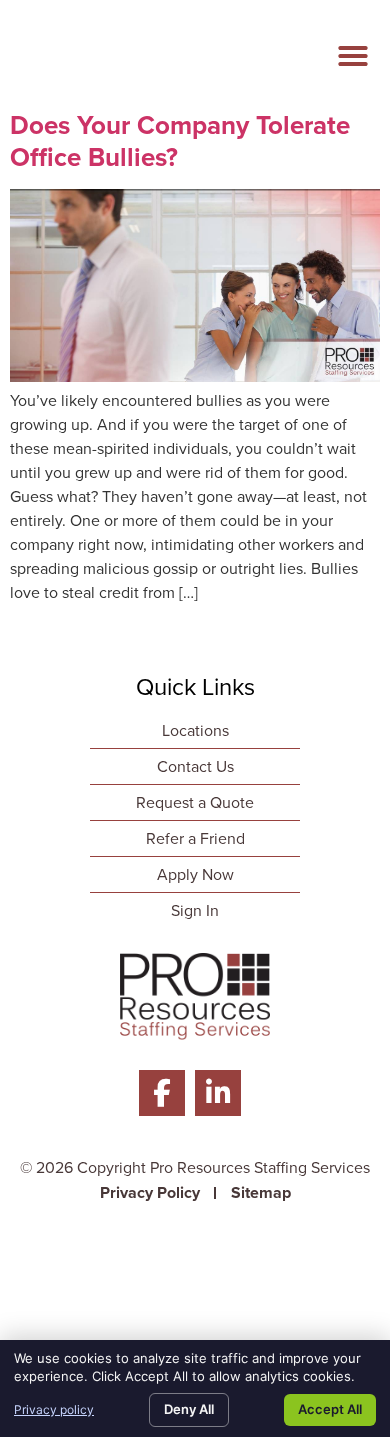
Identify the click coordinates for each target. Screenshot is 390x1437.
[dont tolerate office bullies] (195, 376)
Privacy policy (54, 1409)
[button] (353, 56)
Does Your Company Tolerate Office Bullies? (180, 140)
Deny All (189, 1409)
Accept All (330, 1409)
